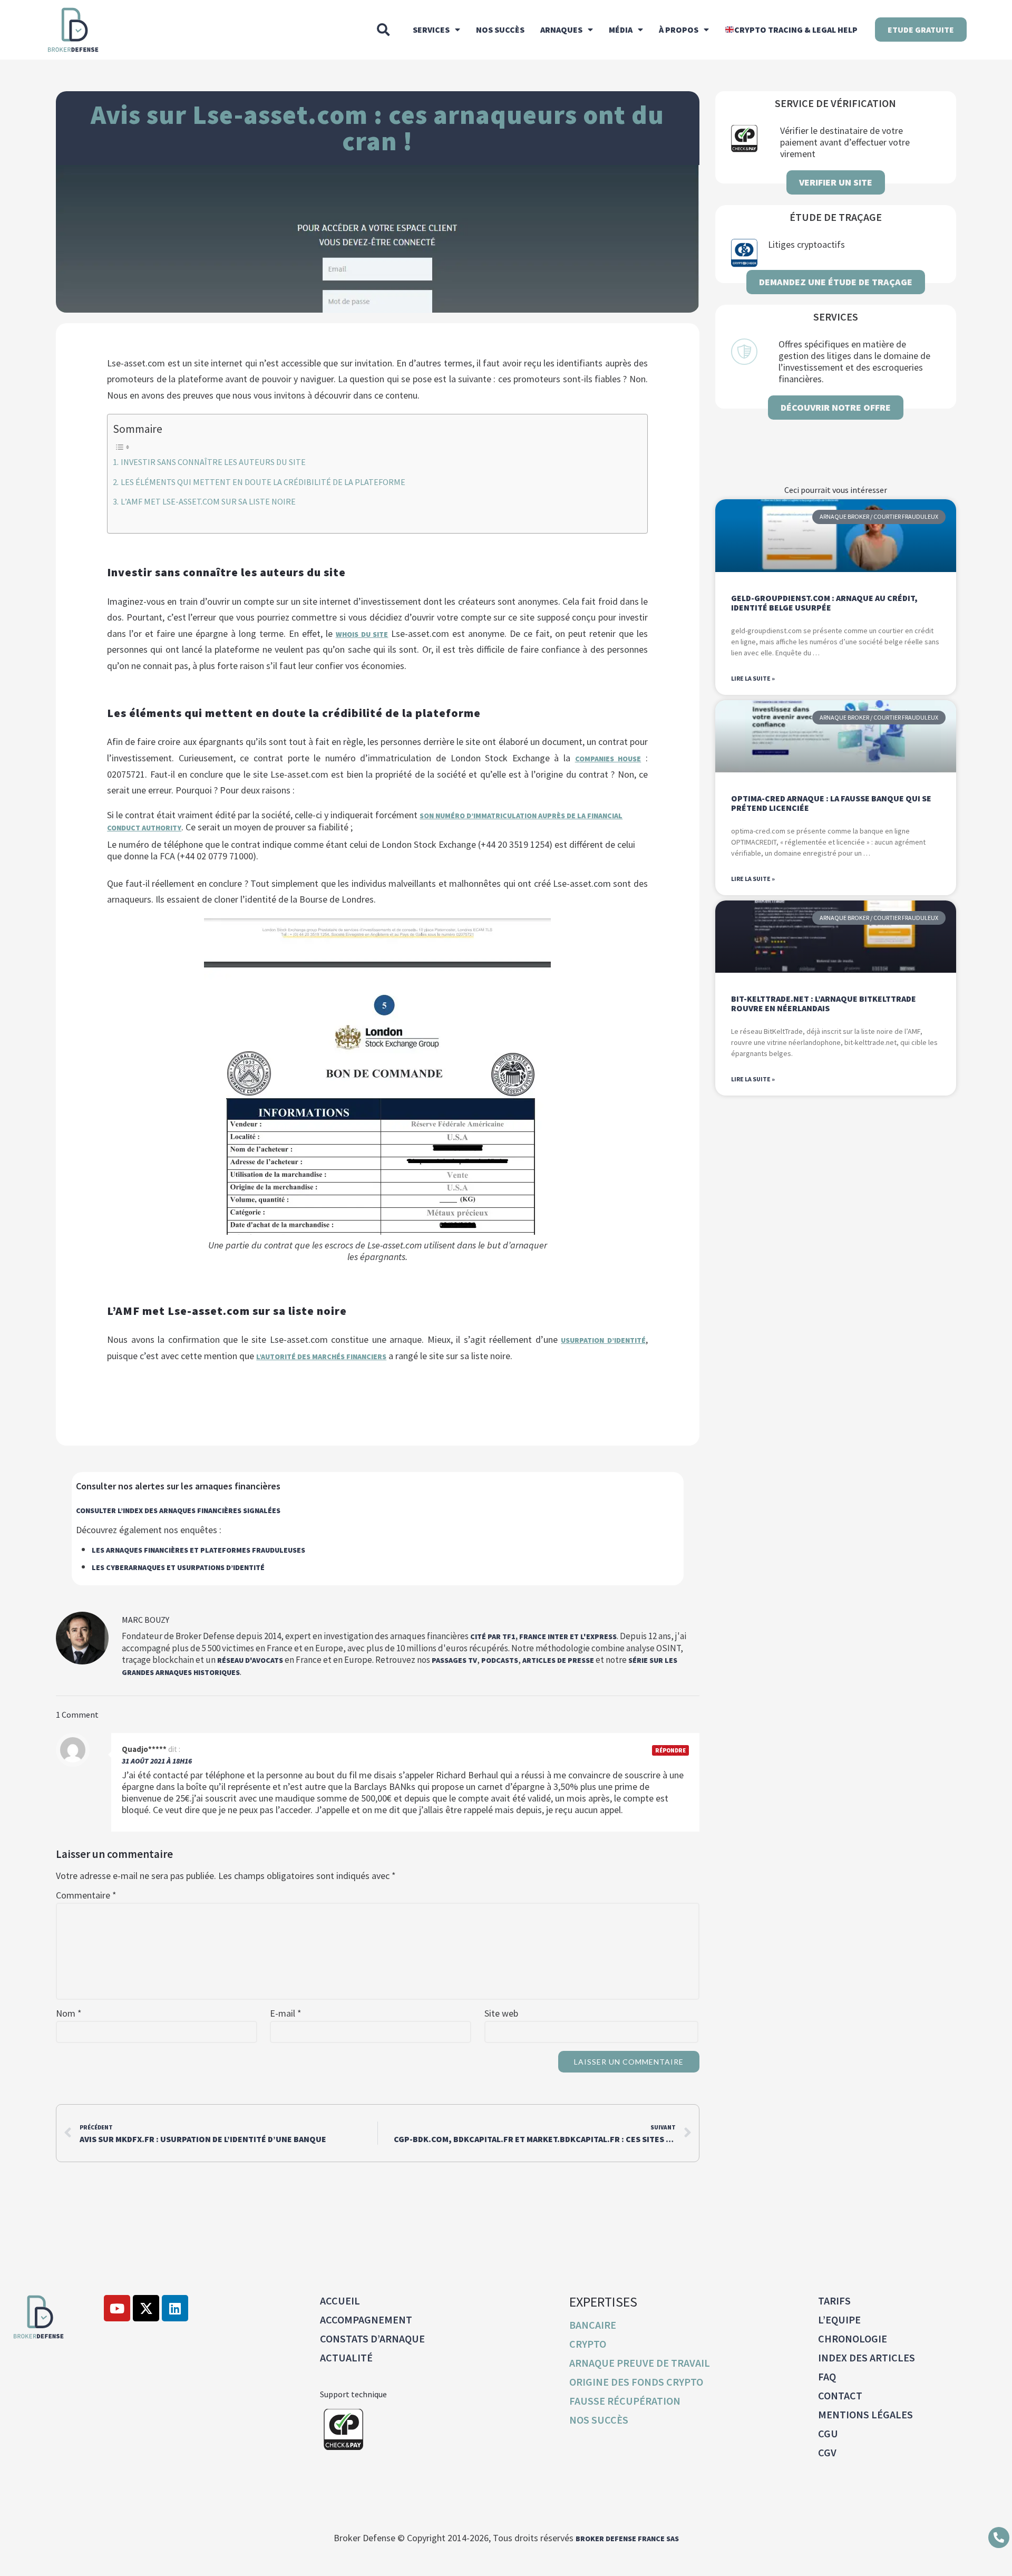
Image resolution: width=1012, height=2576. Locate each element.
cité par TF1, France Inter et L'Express (543, 1636)
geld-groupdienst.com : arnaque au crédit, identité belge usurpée (824, 603)
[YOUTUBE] (117, 2308)
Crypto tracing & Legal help (796, 30)
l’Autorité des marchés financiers (321, 1357)
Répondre (670, 1750)
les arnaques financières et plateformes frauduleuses (198, 1550)
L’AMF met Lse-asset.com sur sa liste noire (208, 501)
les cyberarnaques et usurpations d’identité (178, 1567)
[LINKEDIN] (175, 2308)
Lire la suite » (753, 678)
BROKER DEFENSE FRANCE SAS (627, 2539)
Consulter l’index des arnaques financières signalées (178, 1510)
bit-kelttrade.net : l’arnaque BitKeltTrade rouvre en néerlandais (824, 1003)
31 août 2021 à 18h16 (157, 1761)
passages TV (454, 1660)
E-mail (286, 2013)
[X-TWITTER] (146, 2308)
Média (621, 30)
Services (431, 30)
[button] (383, 30)
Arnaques (561, 30)
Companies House (608, 759)
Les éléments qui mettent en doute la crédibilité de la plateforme (263, 482)
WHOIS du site (362, 634)
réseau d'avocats (250, 1660)
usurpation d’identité (603, 1340)
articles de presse (558, 1660)
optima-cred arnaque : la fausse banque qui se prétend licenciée (831, 803)
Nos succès (500, 30)
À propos (679, 30)
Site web (501, 2013)
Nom (69, 2013)
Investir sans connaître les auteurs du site (213, 462)
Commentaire (86, 1895)
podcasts (500, 1660)
